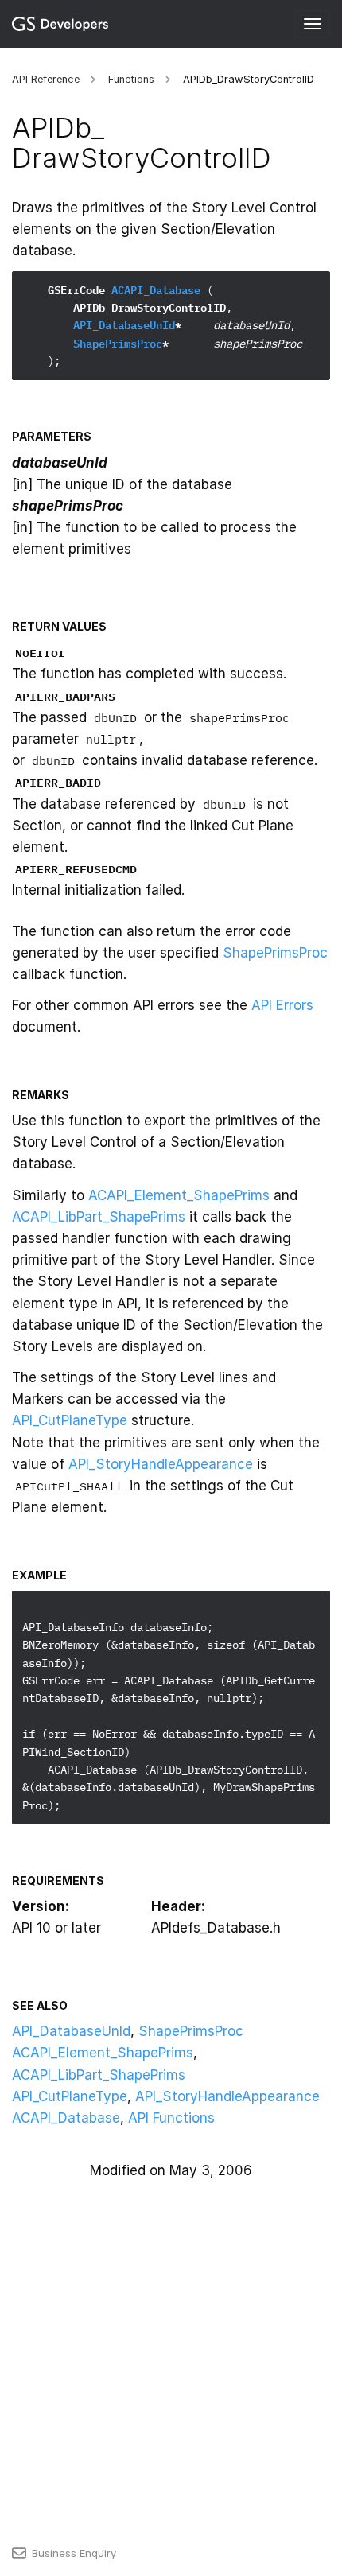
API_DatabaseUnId (124, 325)
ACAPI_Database (156, 290)
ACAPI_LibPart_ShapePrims (99, 1217)
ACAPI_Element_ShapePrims (179, 1195)
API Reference (46, 79)
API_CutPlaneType (70, 1420)
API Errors (282, 1005)
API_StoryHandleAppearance (161, 1464)
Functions (131, 79)
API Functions (171, 2118)
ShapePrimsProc (118, 344)
